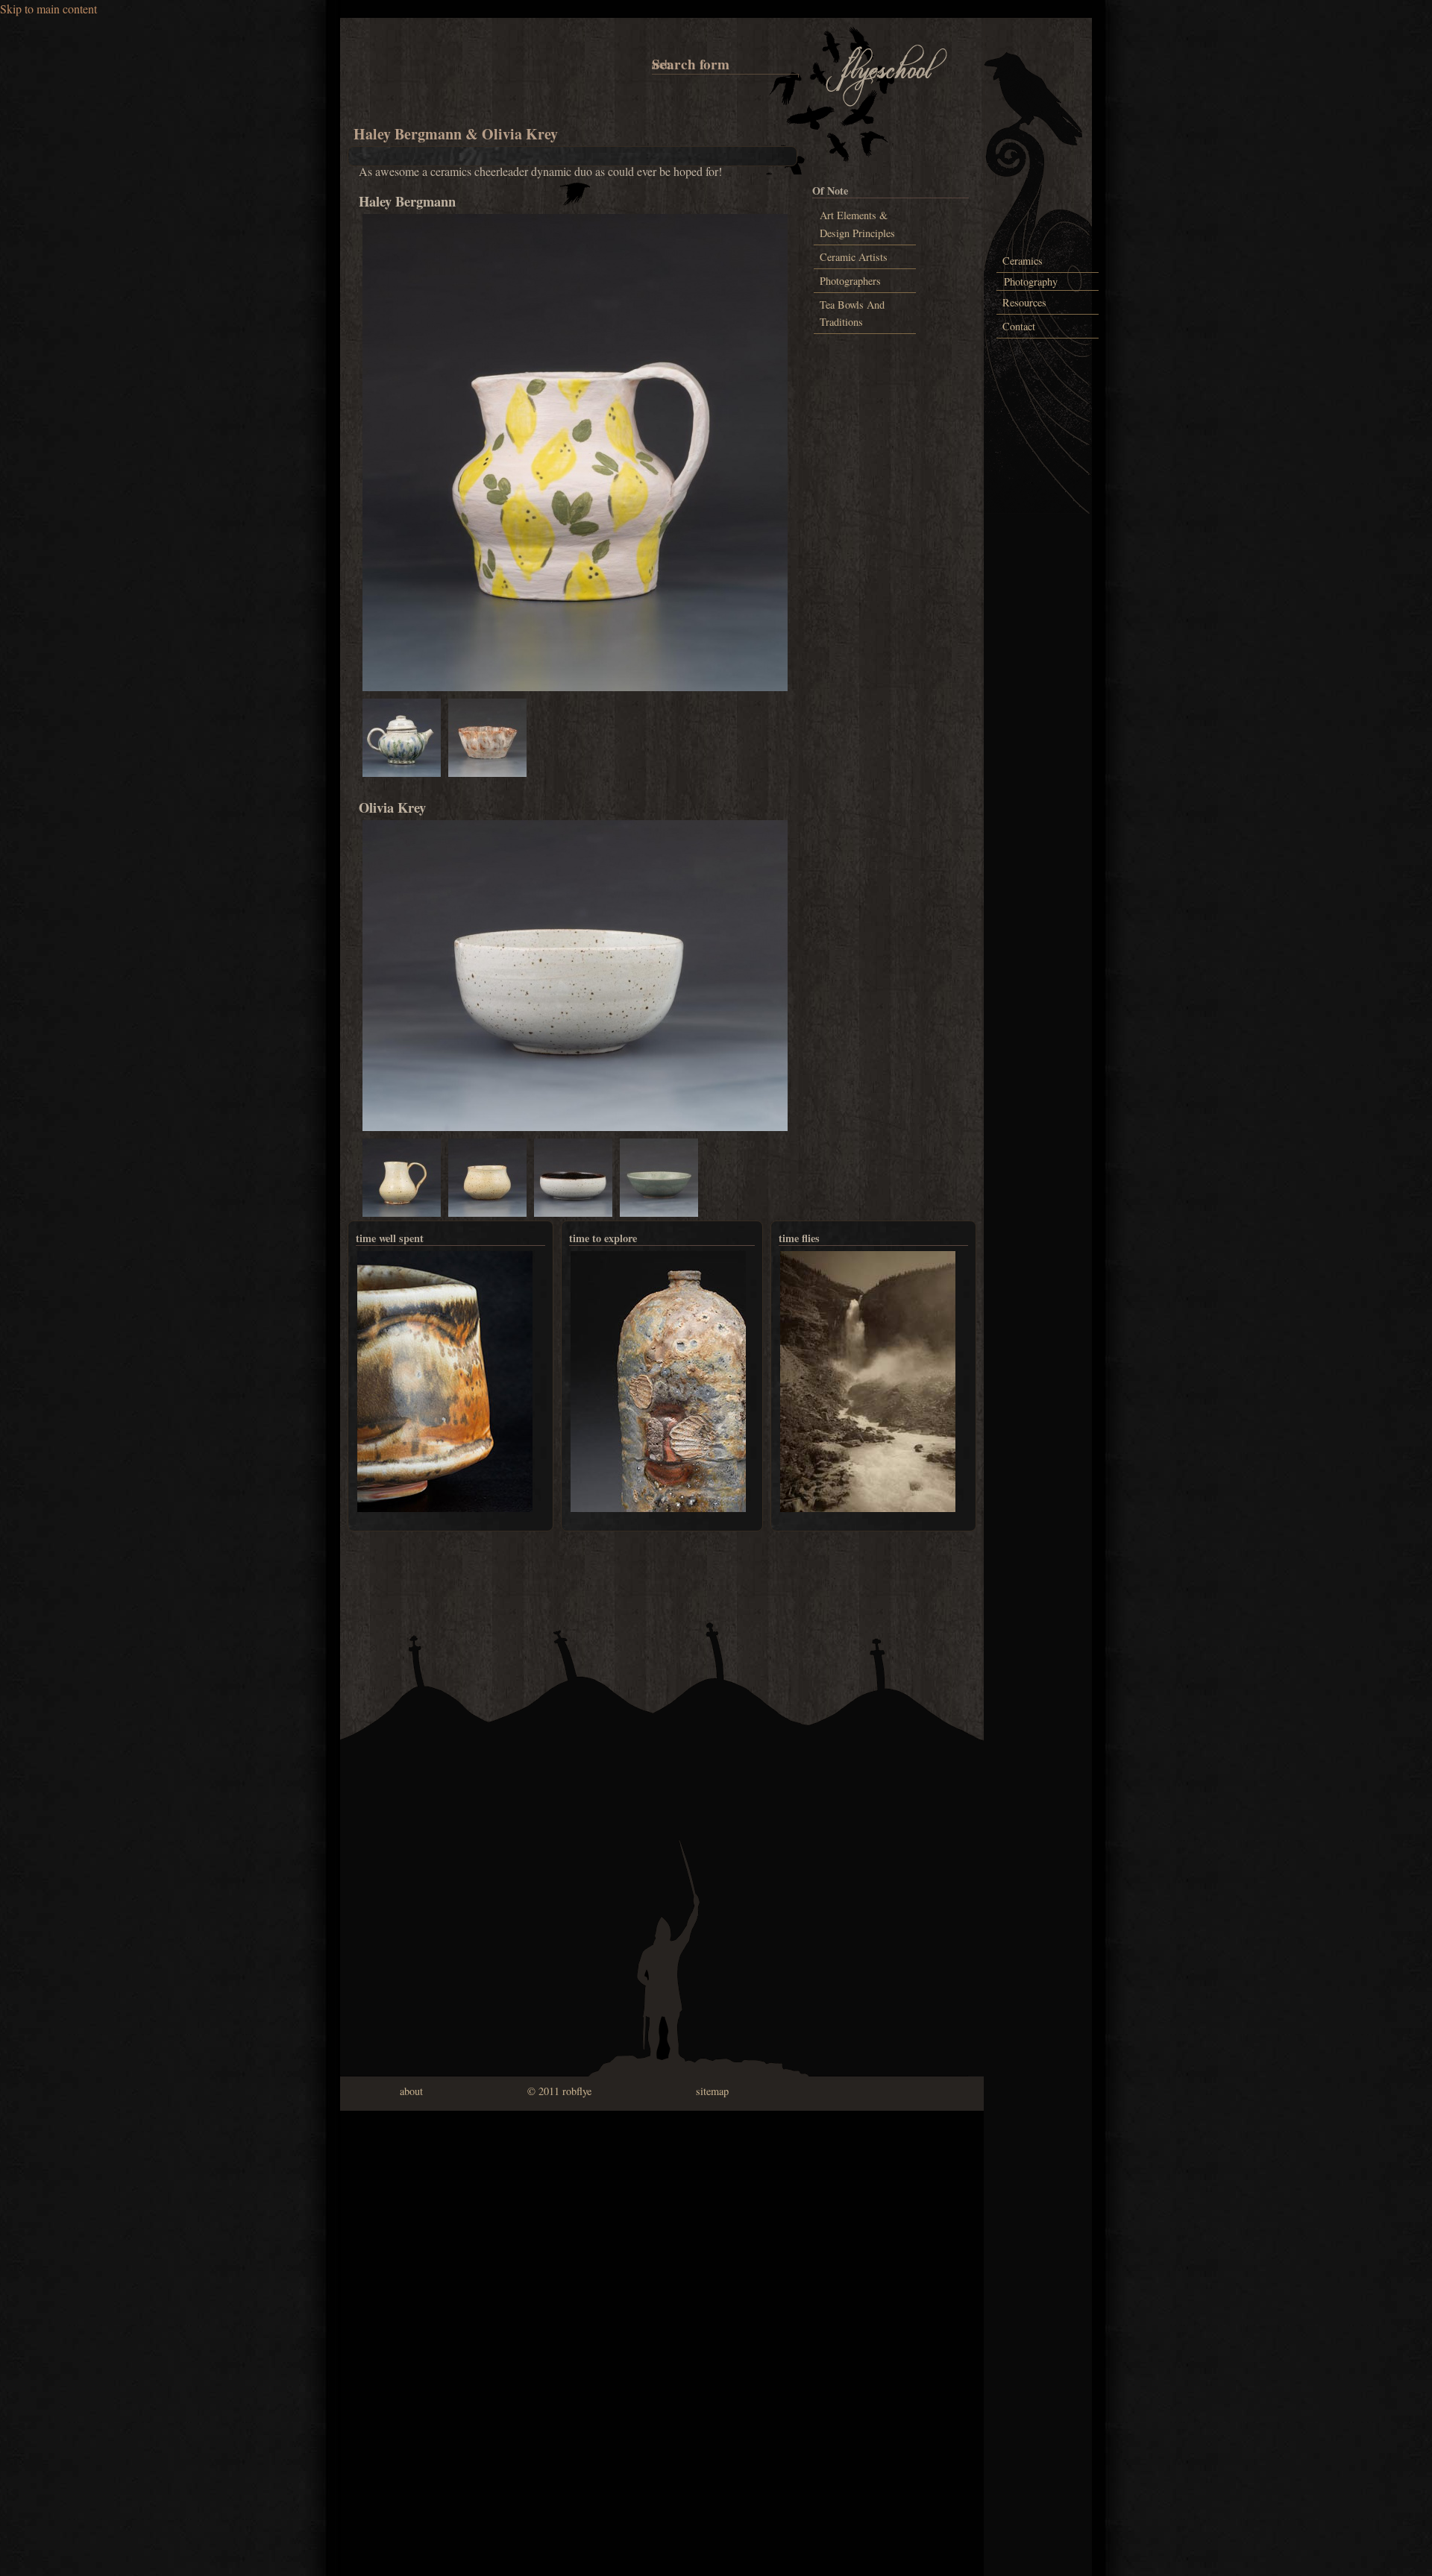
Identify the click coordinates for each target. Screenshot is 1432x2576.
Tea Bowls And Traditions (852, 313)
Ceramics (1023, 261)
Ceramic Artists (854, 257)
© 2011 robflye (559, 2091)
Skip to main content (48, 9)
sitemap (712, 2091)
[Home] (887, 104)
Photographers (850, 281)
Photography (1031, 281)
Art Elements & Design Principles (857, 224)
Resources (1024, 302)
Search (654, 64)
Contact (1019, 326)
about (411, 2091)
